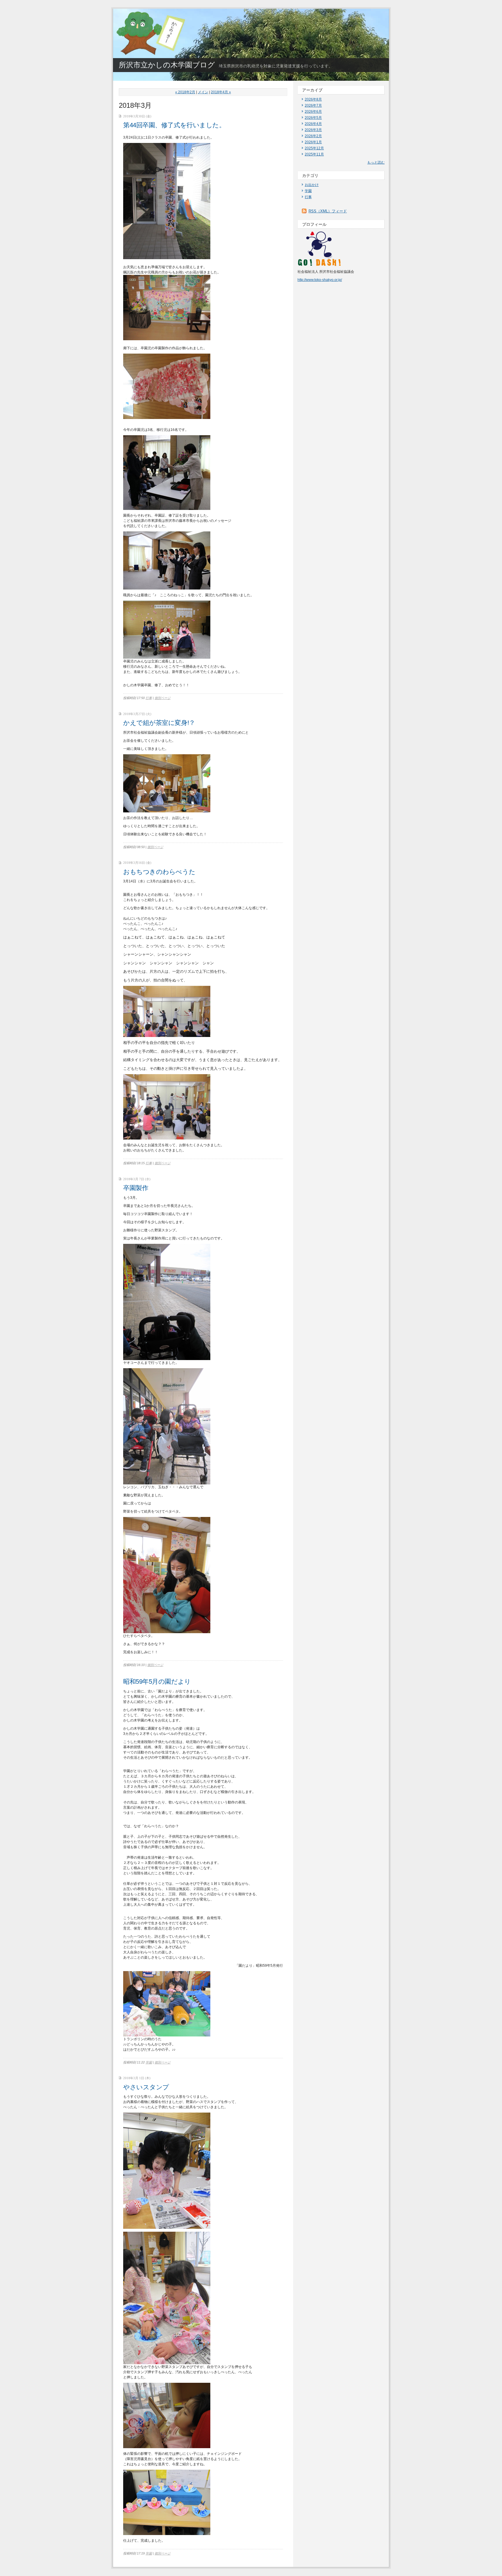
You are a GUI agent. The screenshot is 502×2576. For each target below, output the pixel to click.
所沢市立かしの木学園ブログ (167, 65)
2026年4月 (313, 124)
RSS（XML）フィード (328, 211)
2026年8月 (313, 99)
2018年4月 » (221, 92)
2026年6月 (313, 112)
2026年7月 (313, 105)
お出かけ (312, 185)
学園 (149, 2062)
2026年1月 (313, 142)
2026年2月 (313, 136)
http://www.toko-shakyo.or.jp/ (320, 280)
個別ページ (163, 698)
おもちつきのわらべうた (159, 872)
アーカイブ (312, 90)
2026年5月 (313, 118)
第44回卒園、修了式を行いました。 (174, 125)
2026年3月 (313, 130)
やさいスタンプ (146, 2087)
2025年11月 (314, 154)
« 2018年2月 (185, 92)
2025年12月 (314, 148)
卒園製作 (136, 1188)
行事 (149, 698)
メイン (203, 92)
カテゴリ (310, 175)
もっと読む (376, 162)
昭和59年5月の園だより (157, 1682)
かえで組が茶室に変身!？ (159, 723)
